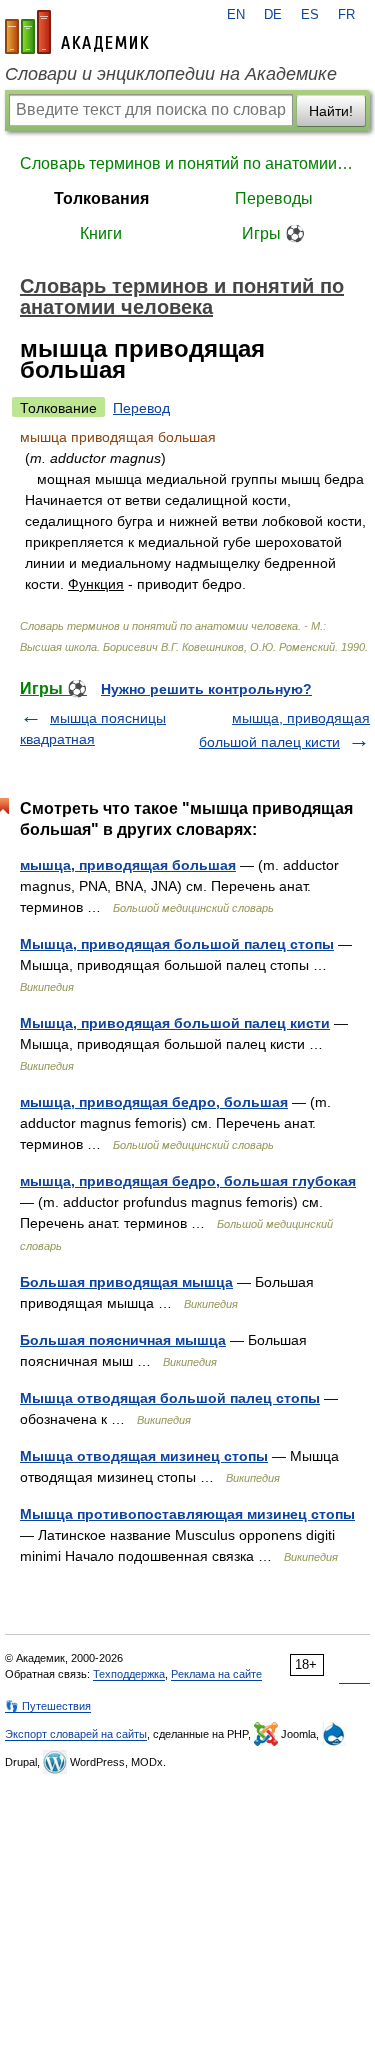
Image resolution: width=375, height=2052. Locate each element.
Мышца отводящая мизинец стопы (144, 1456)
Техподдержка (129, 1674)
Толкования (101, 198)
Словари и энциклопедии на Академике (171, 74)
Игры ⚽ (273, 233)
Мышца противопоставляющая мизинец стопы (187, 1514)
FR (346, 15)
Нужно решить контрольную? (206, 689)
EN (236, 15)
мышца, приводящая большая (128, 865)
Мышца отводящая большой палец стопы (170, 1398)
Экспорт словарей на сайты (76, 1734)
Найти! (331, 111)
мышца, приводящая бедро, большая (154, 1102)
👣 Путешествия (48, 1706)
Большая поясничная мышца (123, 1340)
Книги (101, 233)
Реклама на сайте (216, 1674)
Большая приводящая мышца (126, 1282)
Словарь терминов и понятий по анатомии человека (187, 163)
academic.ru (77, 32)
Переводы (274, 198)
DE (273, 15)
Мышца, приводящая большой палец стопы (177, 944)
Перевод (141, 408)
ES (310, 15)
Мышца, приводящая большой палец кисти (175, 1023)
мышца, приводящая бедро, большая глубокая (188, 1181)
